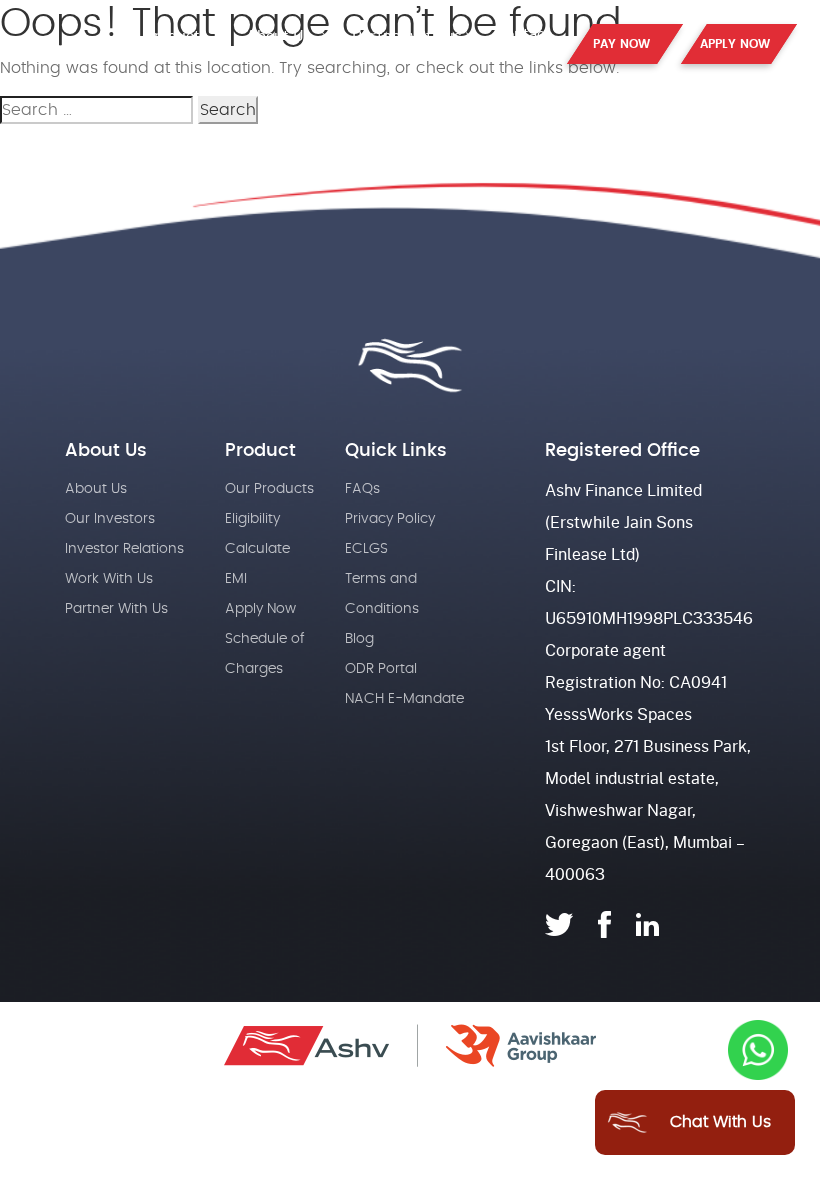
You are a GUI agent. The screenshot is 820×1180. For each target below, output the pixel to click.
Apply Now (260, 609)
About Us (279, 35)
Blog (359, 639)
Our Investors (110, 519)
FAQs (362, 489)
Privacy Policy (390, 519)
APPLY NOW (735, 44)
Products (178, 35)
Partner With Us (116, 609)
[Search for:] (96, 112)
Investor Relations (124, 549)
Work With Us (109, 579)
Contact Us (523, 42)
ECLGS (366, 549)
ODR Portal (381, 669)
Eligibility (252, 519)
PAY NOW (621, 44)
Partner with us (407, 35)
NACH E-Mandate (404, 699)
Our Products (269, 489)
